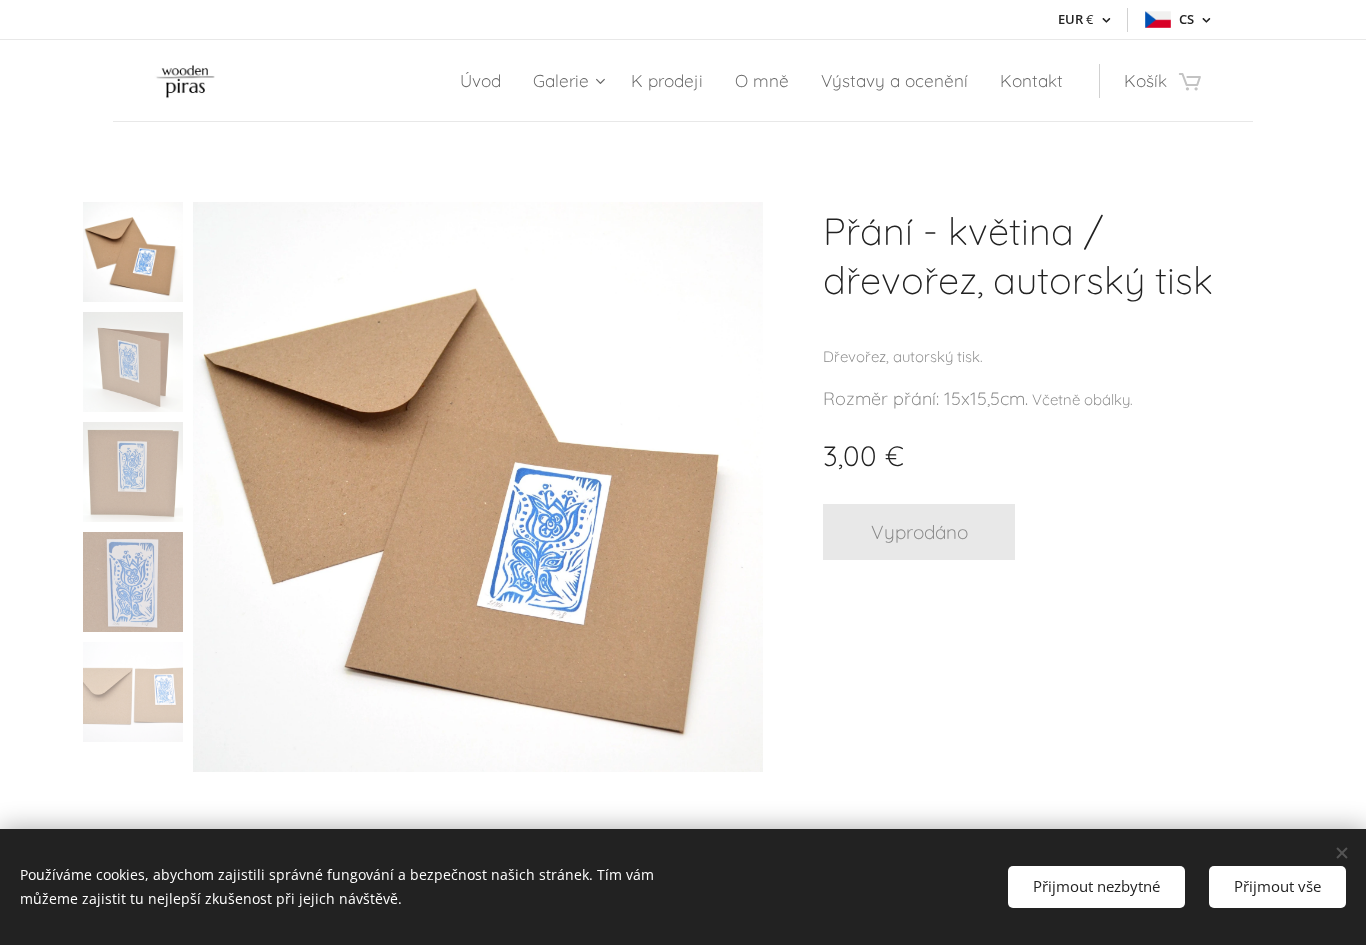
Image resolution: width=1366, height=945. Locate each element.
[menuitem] (486, 81)
